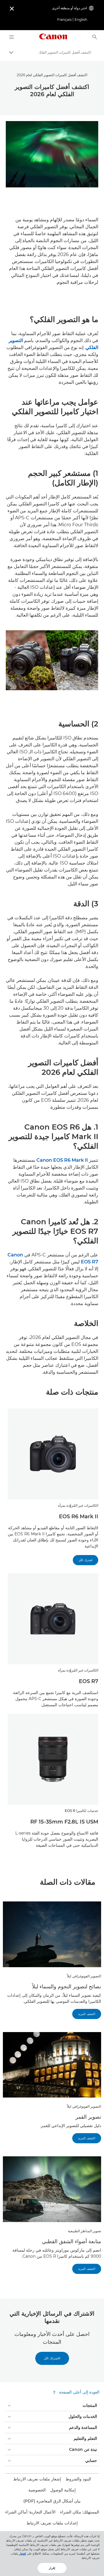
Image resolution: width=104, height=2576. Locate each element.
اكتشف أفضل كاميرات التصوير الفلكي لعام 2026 (52, 75)
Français (64, 20)
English (81, 20)
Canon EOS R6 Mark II (62, 1160)
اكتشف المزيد (87, 2014)
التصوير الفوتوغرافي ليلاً (84, 1976)
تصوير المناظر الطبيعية (84, 2231)
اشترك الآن (86, 1560)
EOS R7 (89, 1681)
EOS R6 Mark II (79, 1517)
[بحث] (95, 37)
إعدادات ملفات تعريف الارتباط (52, 2523)
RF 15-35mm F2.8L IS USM (64, 1822)
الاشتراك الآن (52, 2358)
